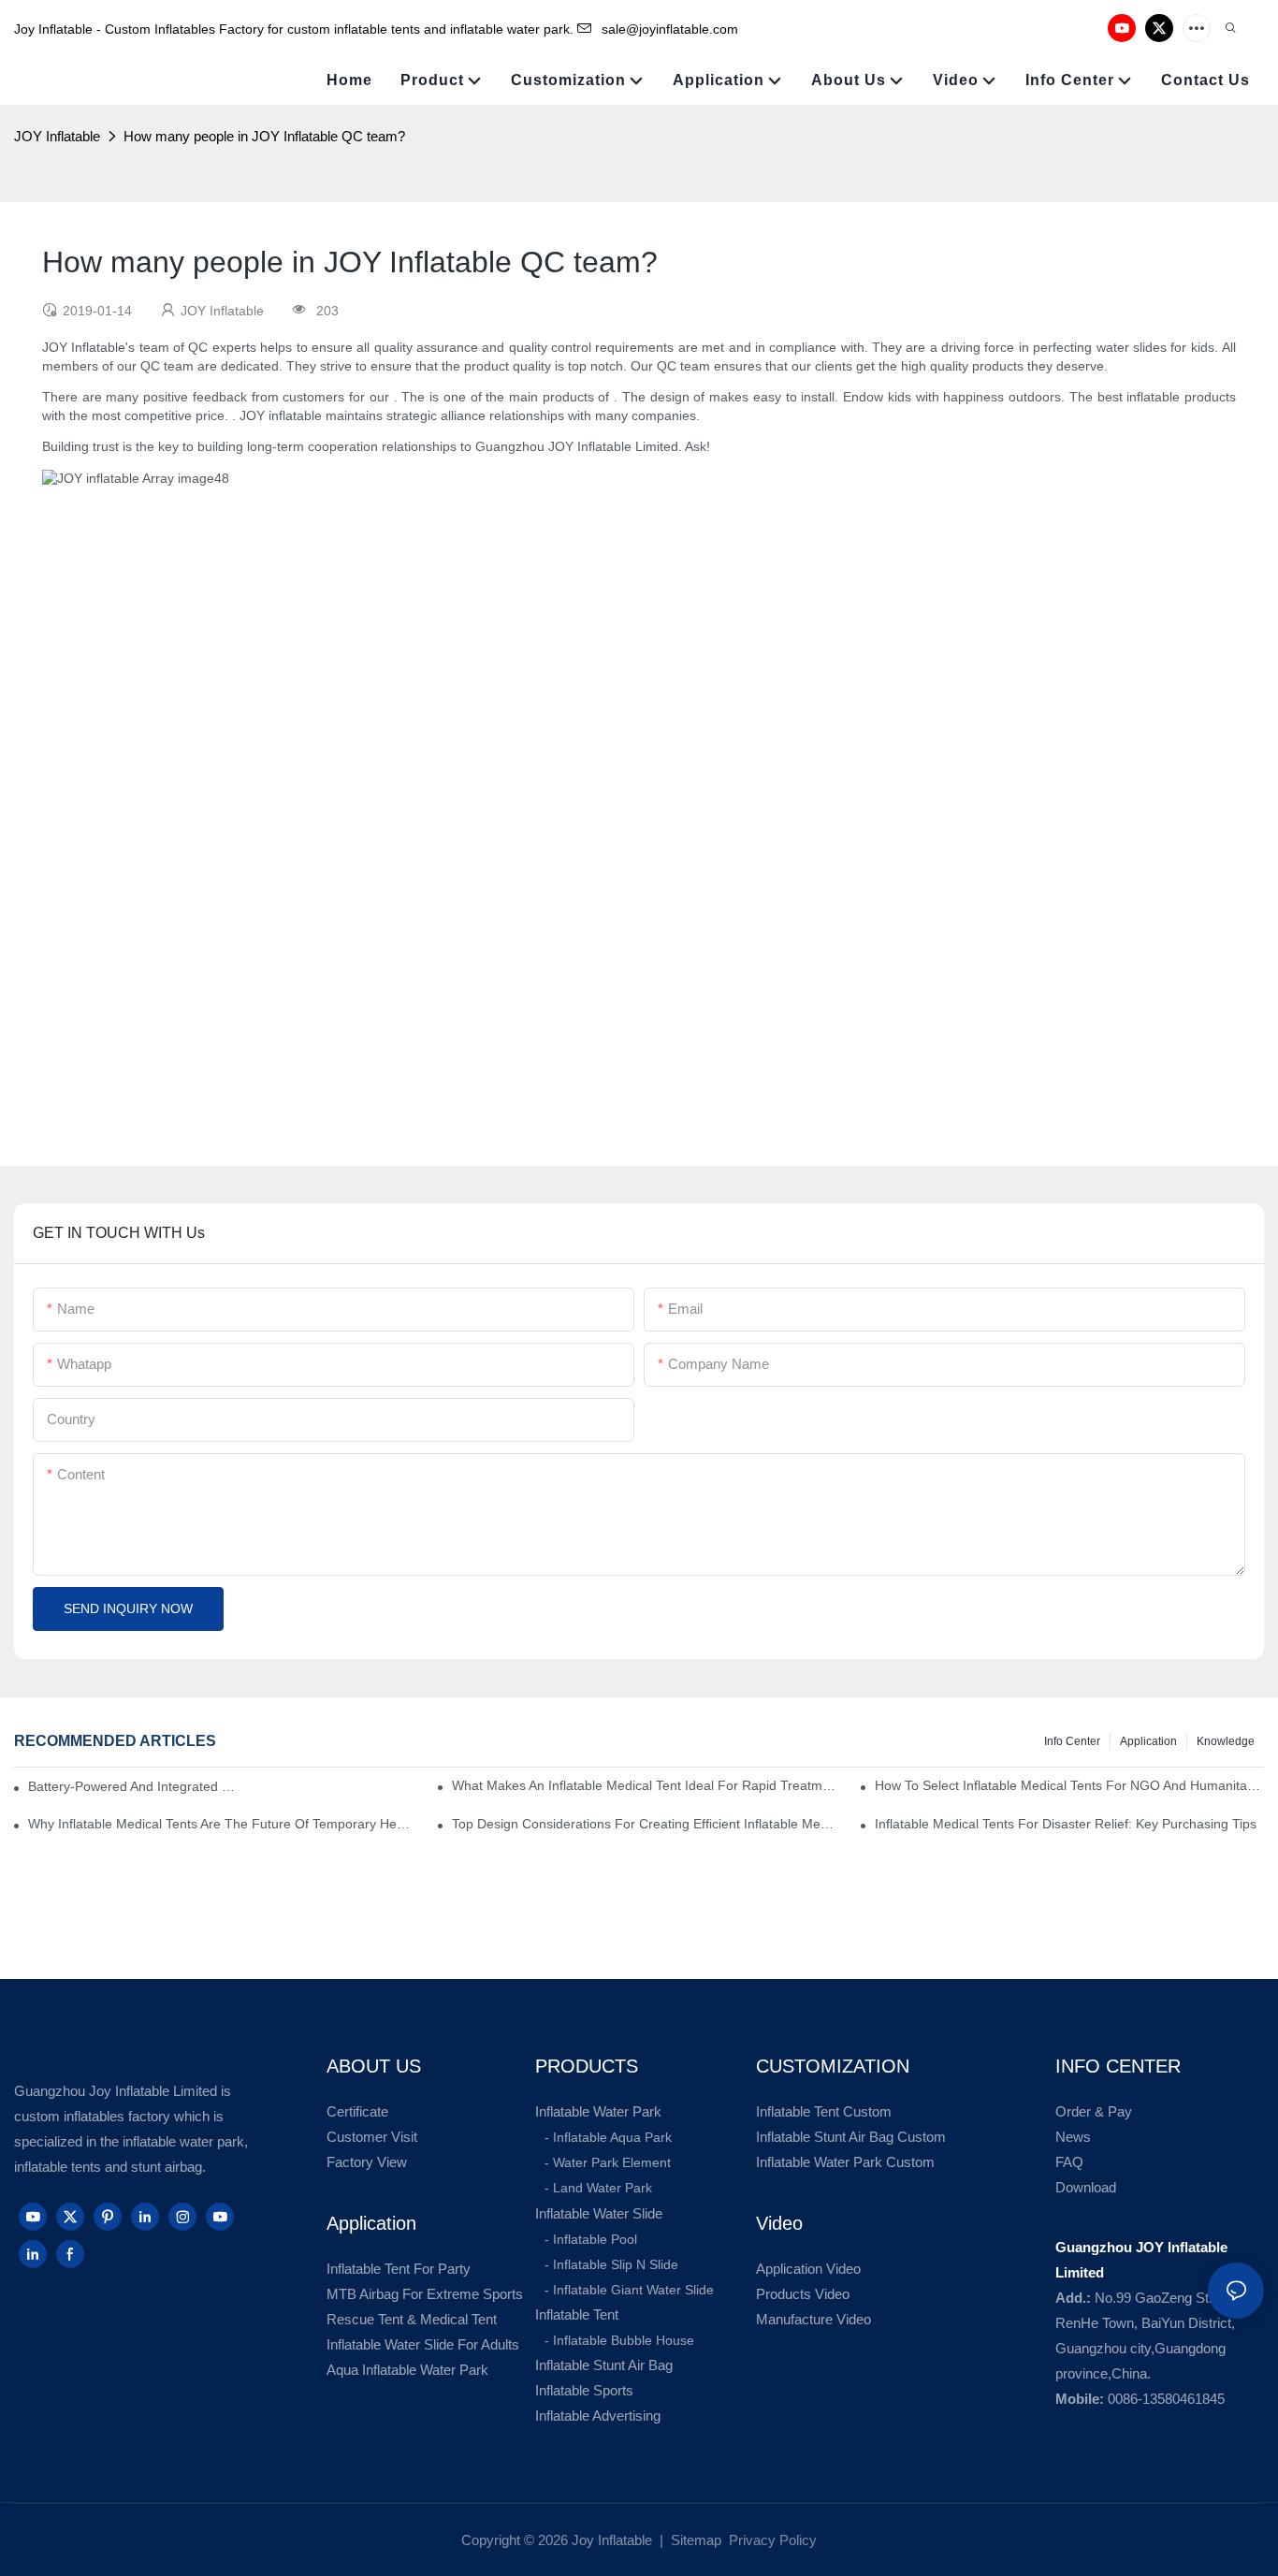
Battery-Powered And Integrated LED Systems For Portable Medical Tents (134, 1786)
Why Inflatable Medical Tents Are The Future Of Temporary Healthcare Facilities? (223, 1824)
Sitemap (694, 2540)
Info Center (1072, 1741)
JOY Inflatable (57, 136)
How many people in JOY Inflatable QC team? (264, 136)
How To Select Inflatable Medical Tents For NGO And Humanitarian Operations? (1069, 1785)
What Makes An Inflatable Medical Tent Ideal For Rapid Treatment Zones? (646, 1785)
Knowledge (1226, 1741)
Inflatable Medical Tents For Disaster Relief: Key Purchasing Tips (1066, 1824)
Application (1148, 1741)
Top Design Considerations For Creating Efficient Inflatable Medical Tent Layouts (646, 1824)
